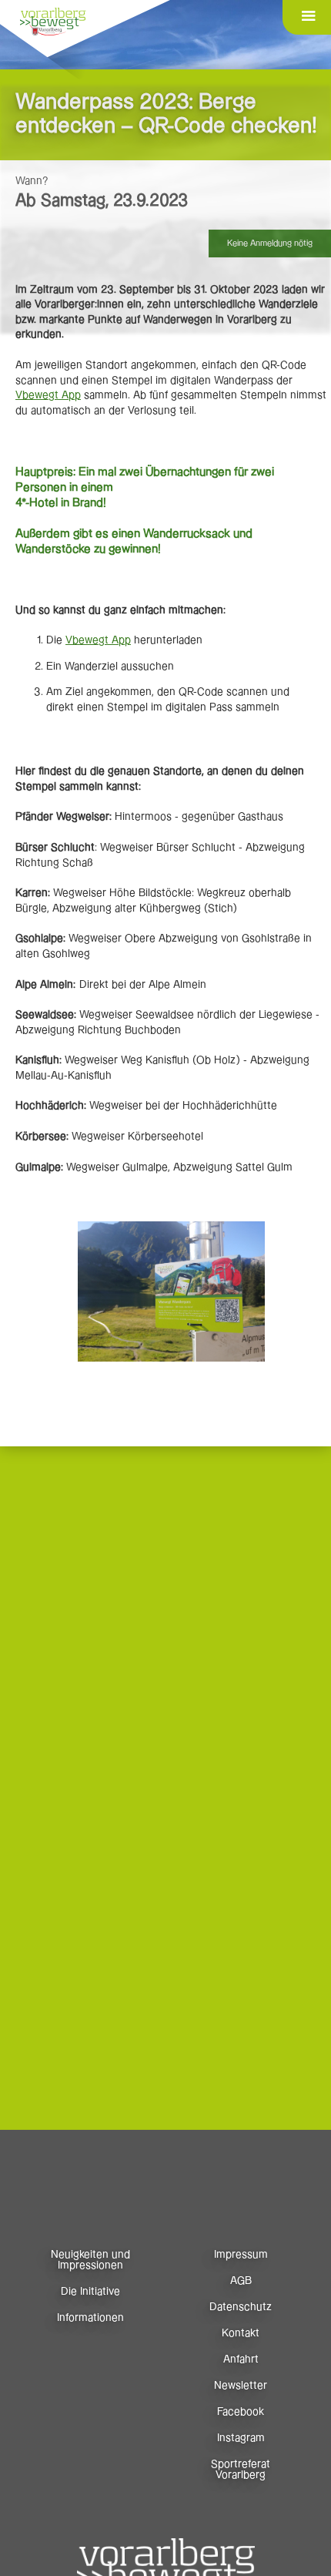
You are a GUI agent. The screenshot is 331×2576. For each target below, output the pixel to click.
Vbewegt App (48, 395)
